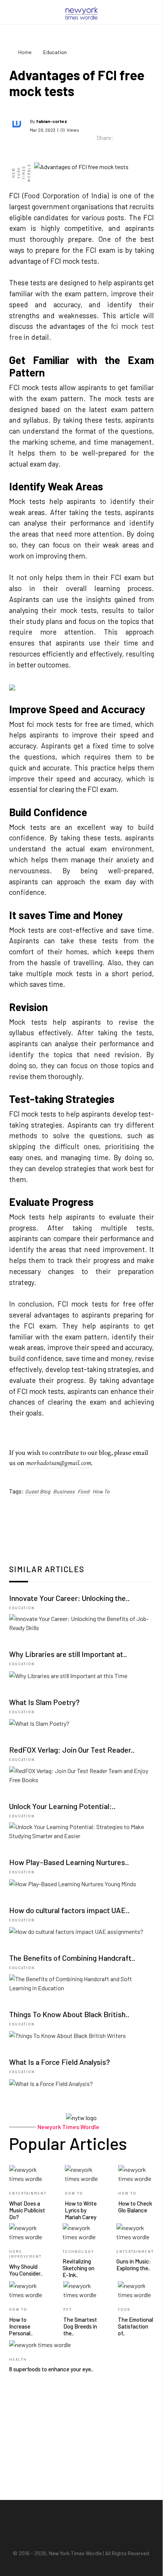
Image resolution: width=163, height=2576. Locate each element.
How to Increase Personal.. (21, 2326)
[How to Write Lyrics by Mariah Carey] (83, 2173)
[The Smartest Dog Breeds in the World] (81, 2289)
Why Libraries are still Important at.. (68, 1654)
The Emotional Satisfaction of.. (136, 2326)
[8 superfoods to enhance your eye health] (40, 2344)
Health (18, 2359)
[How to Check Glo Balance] (136, 2173)
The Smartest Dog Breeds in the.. (80, 2326)
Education (22, 1608)
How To (101, 1491)
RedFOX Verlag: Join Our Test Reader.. (72, 1750)
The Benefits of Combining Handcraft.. (72, 1958)
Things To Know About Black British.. (69, 2014)
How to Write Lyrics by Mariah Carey (81, 2210)
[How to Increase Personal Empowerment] (27, 2289)
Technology (78, 2252)
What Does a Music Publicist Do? (27, 2210)
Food (84, 1491)
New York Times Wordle (75, 2553)
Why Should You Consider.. (26, 2270)
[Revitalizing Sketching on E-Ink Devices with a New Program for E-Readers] (80, 2231)
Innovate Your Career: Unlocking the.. (69, 1598)
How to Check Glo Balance (135, 2207)
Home (25, 52)
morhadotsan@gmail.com (58, 1463)
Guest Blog (38, 1491)
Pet (68, 2309)
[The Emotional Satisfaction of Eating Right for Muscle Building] (136, 2289)
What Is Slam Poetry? (44, 1702)
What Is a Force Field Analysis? (60, 2062)
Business (64, 1491)
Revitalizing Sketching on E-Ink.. (78, 2268)
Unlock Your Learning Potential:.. (62, 1806)
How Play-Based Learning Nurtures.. (69, 1862)
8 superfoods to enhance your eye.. (51, 2369)
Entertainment (28, 2193)
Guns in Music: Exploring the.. (134, 2265)
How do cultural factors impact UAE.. (69, 1910)
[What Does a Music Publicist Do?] (28, 2173)
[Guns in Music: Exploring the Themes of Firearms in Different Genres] (135, 2231)
